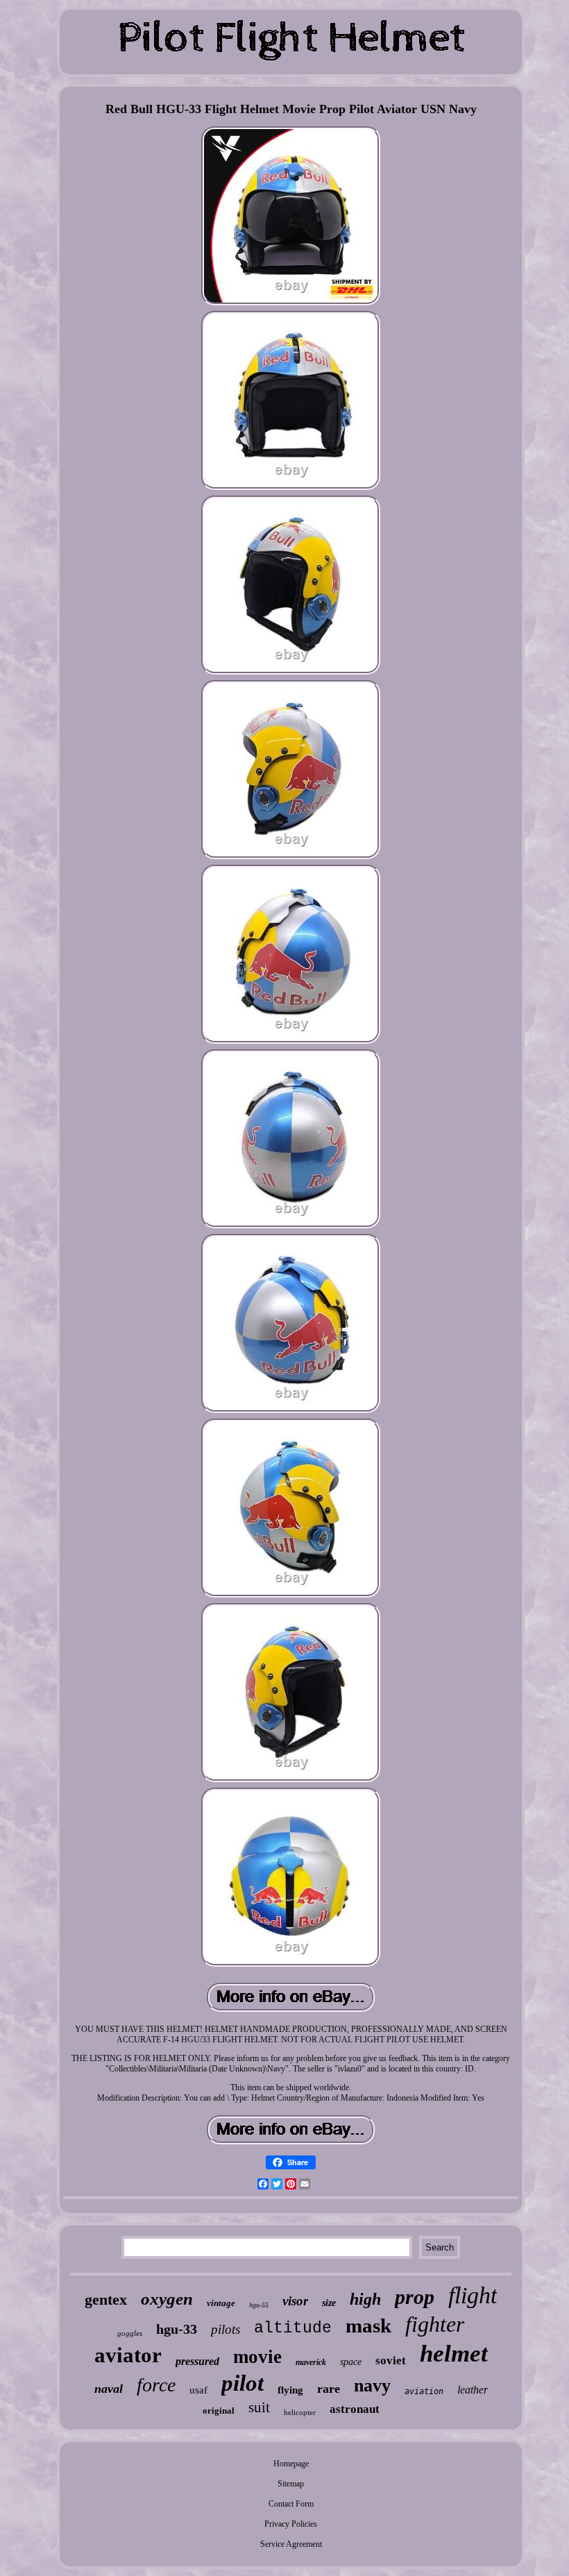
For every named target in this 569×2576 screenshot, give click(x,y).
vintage (221, 2303)
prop (415, 2297)
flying (290, 2390)
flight (473, 2295)
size (329, 2303)
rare (329, 2389)
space (351, 2362)
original (219, 2410)
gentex (106, 2299)
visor (295, 2301)
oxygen (167, 2299)
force (156, 2385)
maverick (311, 2362)
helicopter (300, 2412)
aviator (128, 2355)
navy (372, 2386)
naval (109, 2389)
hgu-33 (177, 2329)
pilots (226, 2329)
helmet (454, 2354)
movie (257, 2357)
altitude (293, 2328)
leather (473, 2390)
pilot (243, 2383)
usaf (198, 2390)
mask (368, 2325)
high (365, 2299)
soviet (391, 2361)
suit (259, 2407)
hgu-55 (259, 2305)
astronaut (355, 2409)
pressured (197, 2361)
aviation (424, 2391)
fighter (435, 2324)
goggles (130, 2333)
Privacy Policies (291, 2524)
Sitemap (291, 2484)
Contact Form (291, 2504)
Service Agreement (291, 2544)
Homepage (291, 2464)
